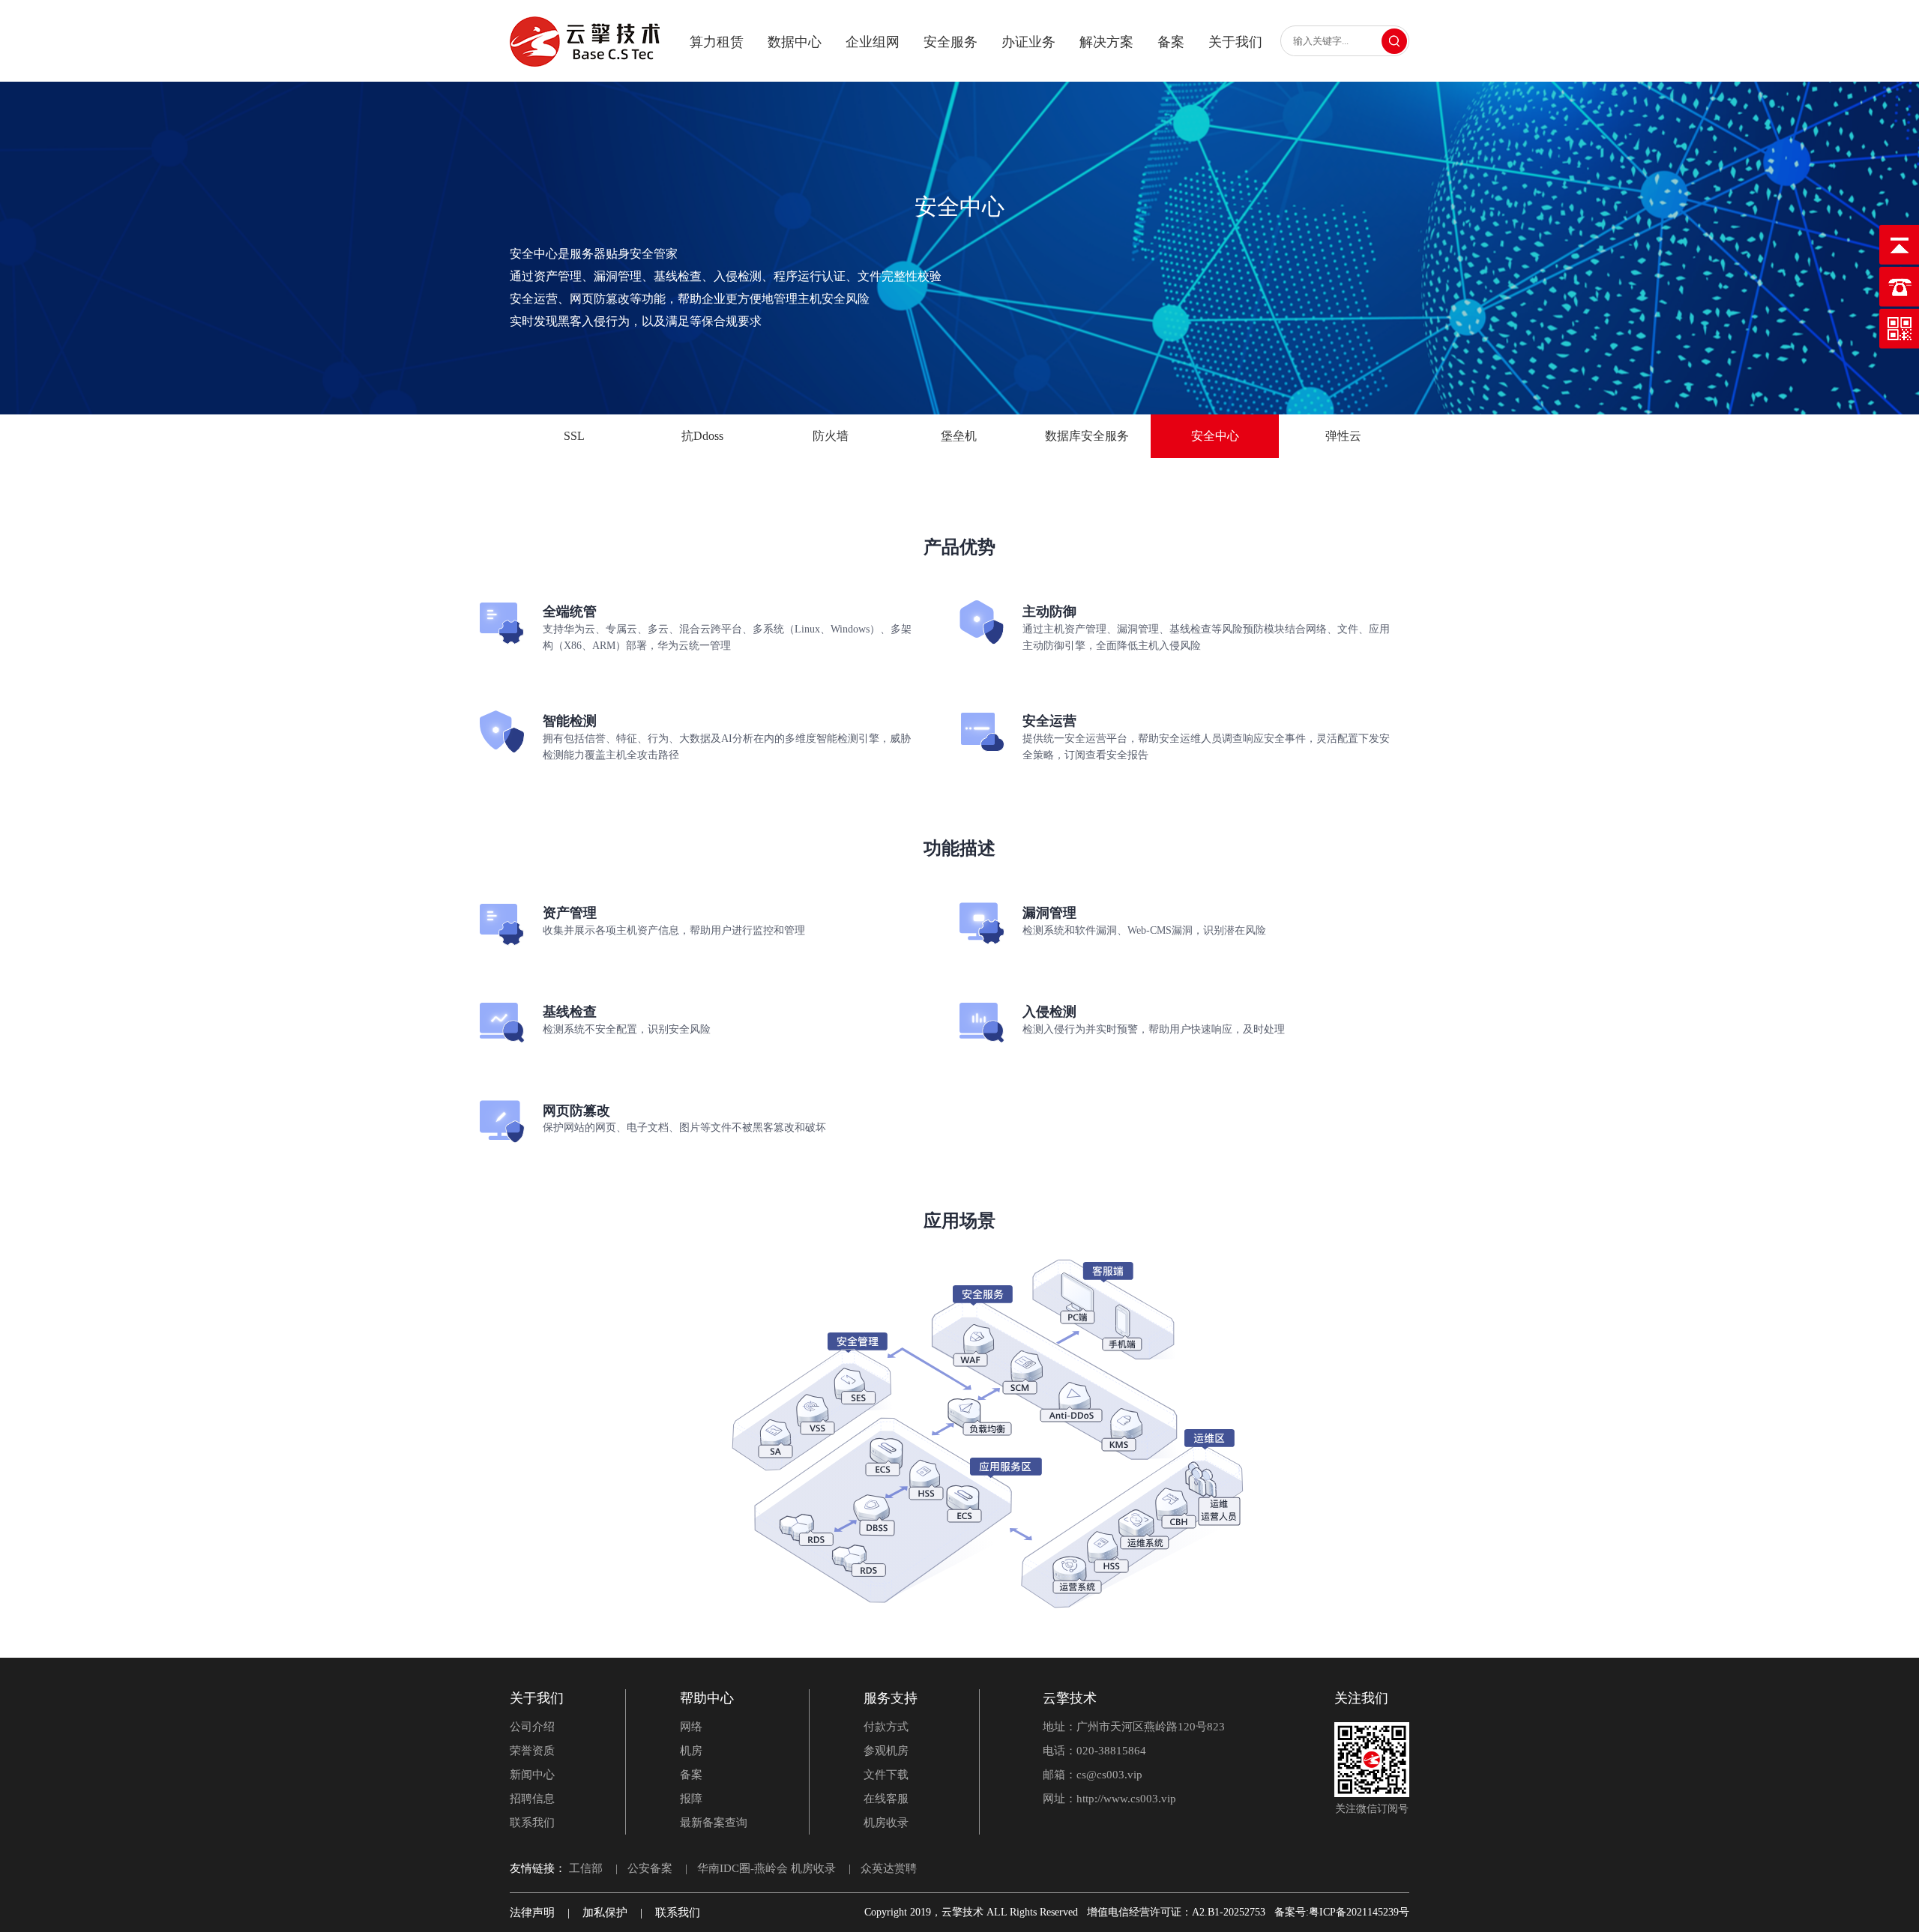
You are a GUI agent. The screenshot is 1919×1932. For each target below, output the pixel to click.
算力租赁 (717, 42)
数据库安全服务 (1087, 436)
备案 (1171, 42)
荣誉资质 (532, 1751)
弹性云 (1343, 436)
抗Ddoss (702, 436)
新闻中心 (532, 1775)
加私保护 (605, 1913)
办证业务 (1028, 42)
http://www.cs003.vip (1126, 1799)
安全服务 (951, 42)
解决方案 (1106, 42)
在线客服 (886, 1799)
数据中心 (795, 42)
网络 (691, 1727)
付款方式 (886, 1727)
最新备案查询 (714, 1823)
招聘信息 (532, 1799)
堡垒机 (959, 436)
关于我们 (1235, 42)
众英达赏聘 (889, 1868)
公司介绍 (532, 1727)
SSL (574, 436)
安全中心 (1215, 436)
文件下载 (886, 1775)
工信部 (586, 1868)
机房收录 (886, 1823)
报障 (691, 1799)
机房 (691, 1751)
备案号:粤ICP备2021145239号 (1342, 1912)
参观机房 (886, 1751)
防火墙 (831, 436)
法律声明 (532, 1913)
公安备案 (650, 1868)
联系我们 (532, 1823)
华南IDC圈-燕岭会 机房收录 (766, 1868)
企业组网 (873, 42)
